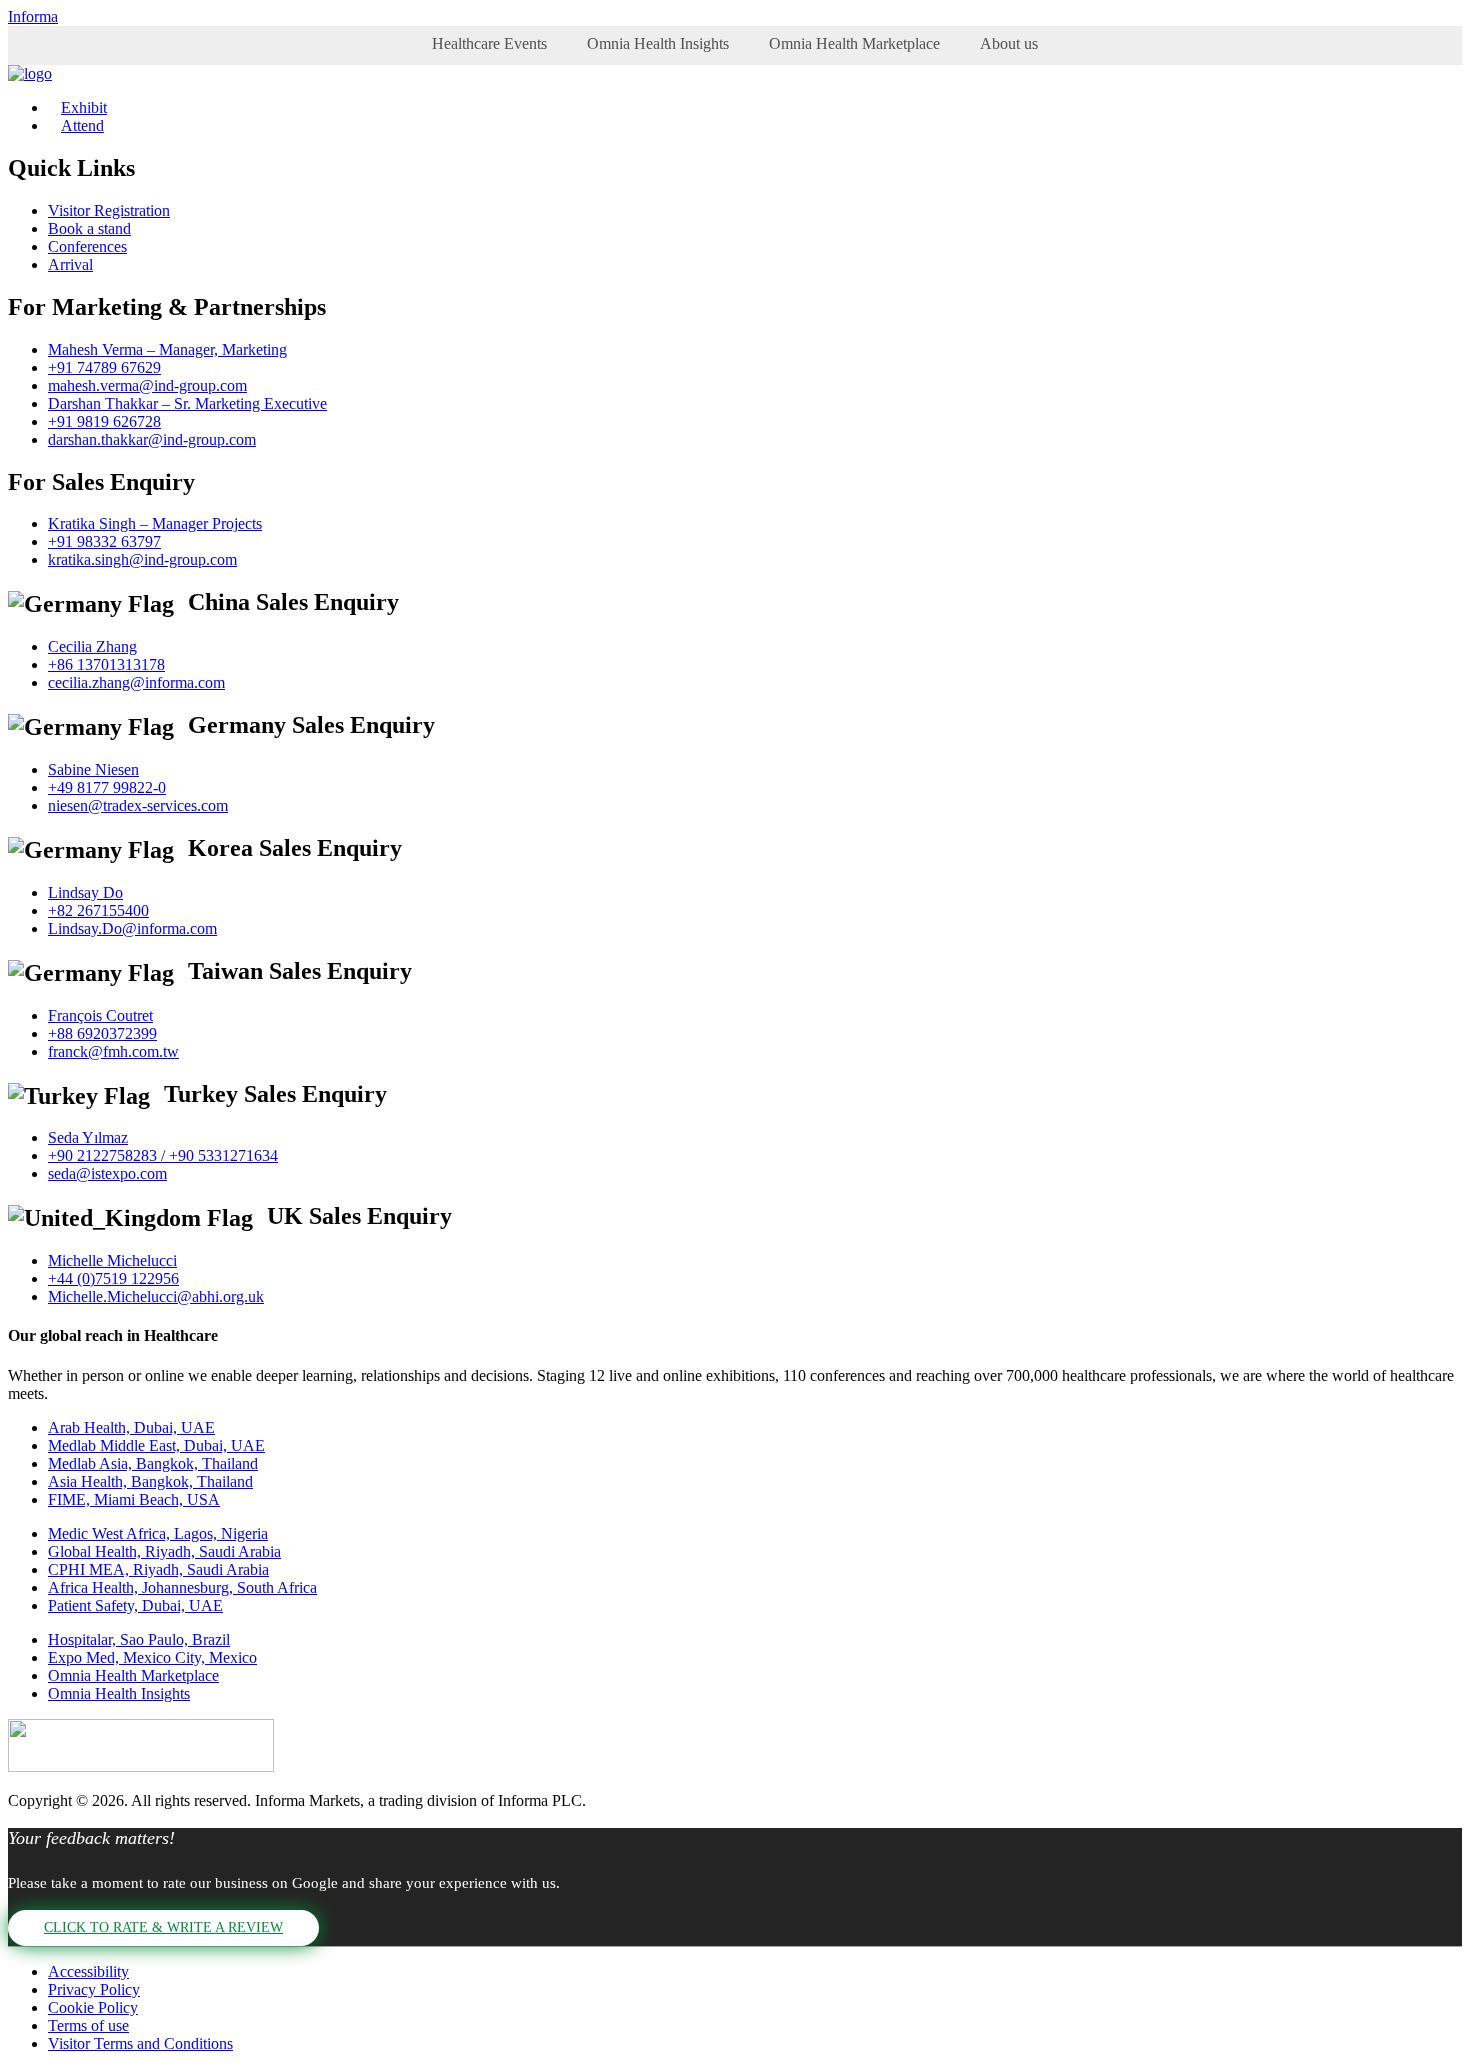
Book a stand (89, 228)
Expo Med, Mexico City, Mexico (152, 1657)
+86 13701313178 (106, 664)
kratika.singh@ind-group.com (142, 559)
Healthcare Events (489, 43)
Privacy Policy (94, 1989)
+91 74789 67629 (104, 367)
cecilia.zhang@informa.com (136, 682)
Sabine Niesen (93, 769)
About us (1009, 43)
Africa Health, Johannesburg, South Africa (182, 1587)
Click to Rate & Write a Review (163, 1927)
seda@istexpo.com (107, 1173)
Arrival (70, 264)
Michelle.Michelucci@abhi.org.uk (156, 1296)
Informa (33, 16)
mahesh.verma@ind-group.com (147, 385)
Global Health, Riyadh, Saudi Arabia (164, 1551)
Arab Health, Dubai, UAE (131, 1427)
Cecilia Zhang (92, 646)
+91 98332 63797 (104, 541)
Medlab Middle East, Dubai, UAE (156, 1445)
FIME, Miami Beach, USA (134, 1499)
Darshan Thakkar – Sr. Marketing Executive (187, 403)
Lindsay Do (85, 892)
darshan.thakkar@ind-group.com (152, 439)
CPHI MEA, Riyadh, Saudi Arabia (158, 1569)
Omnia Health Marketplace (854, 43)
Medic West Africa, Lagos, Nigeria (158, 1533)
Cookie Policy (93, 2007)
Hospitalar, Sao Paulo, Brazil (139, 1639)
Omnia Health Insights (658, 43)
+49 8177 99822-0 (107, 787)
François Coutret (100, 1015)
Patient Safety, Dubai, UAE (135, 1605)
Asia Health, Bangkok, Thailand (150, 1481)
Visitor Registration (109, 210)
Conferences (87, 246)
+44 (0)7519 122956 (113, 1278)
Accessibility (88, 1971)
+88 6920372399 (102, 1033)
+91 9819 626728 (104, 421)
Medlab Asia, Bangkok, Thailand (153, 1463)
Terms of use (88, 2025)
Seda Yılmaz (88, 1137)
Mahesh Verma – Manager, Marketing (167, 349)
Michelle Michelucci (112, 1260)
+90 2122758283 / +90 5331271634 (163, 1155)
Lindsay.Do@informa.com (132, 928)
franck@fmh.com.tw (113, 1051)
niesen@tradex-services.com (138, 805)
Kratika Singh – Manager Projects (155, 523)
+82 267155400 (98, 910)
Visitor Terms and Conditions (140, 2043)
